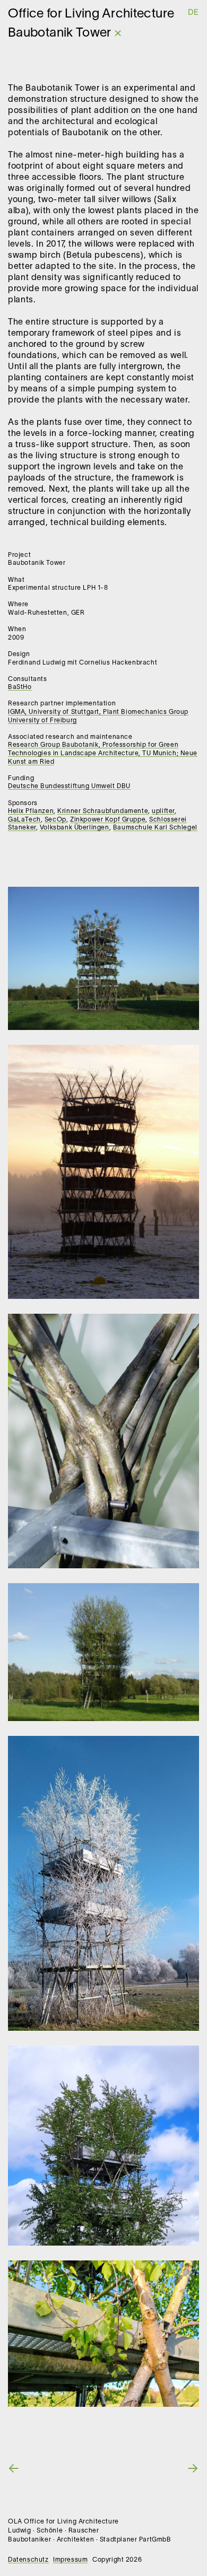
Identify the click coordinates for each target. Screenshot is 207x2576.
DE (193, 13)
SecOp (55, 820)
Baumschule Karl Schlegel (155, 828)
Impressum (70, 2560)
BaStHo (20, 687)
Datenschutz (28, 2560)
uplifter (163, 811)
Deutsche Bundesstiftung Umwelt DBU (69, 786)
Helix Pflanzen (31, 811)
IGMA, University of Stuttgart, (55, 712)
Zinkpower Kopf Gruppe (108, 820)
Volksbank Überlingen (75, 828)
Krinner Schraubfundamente (103, 811)
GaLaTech (24, 820)
